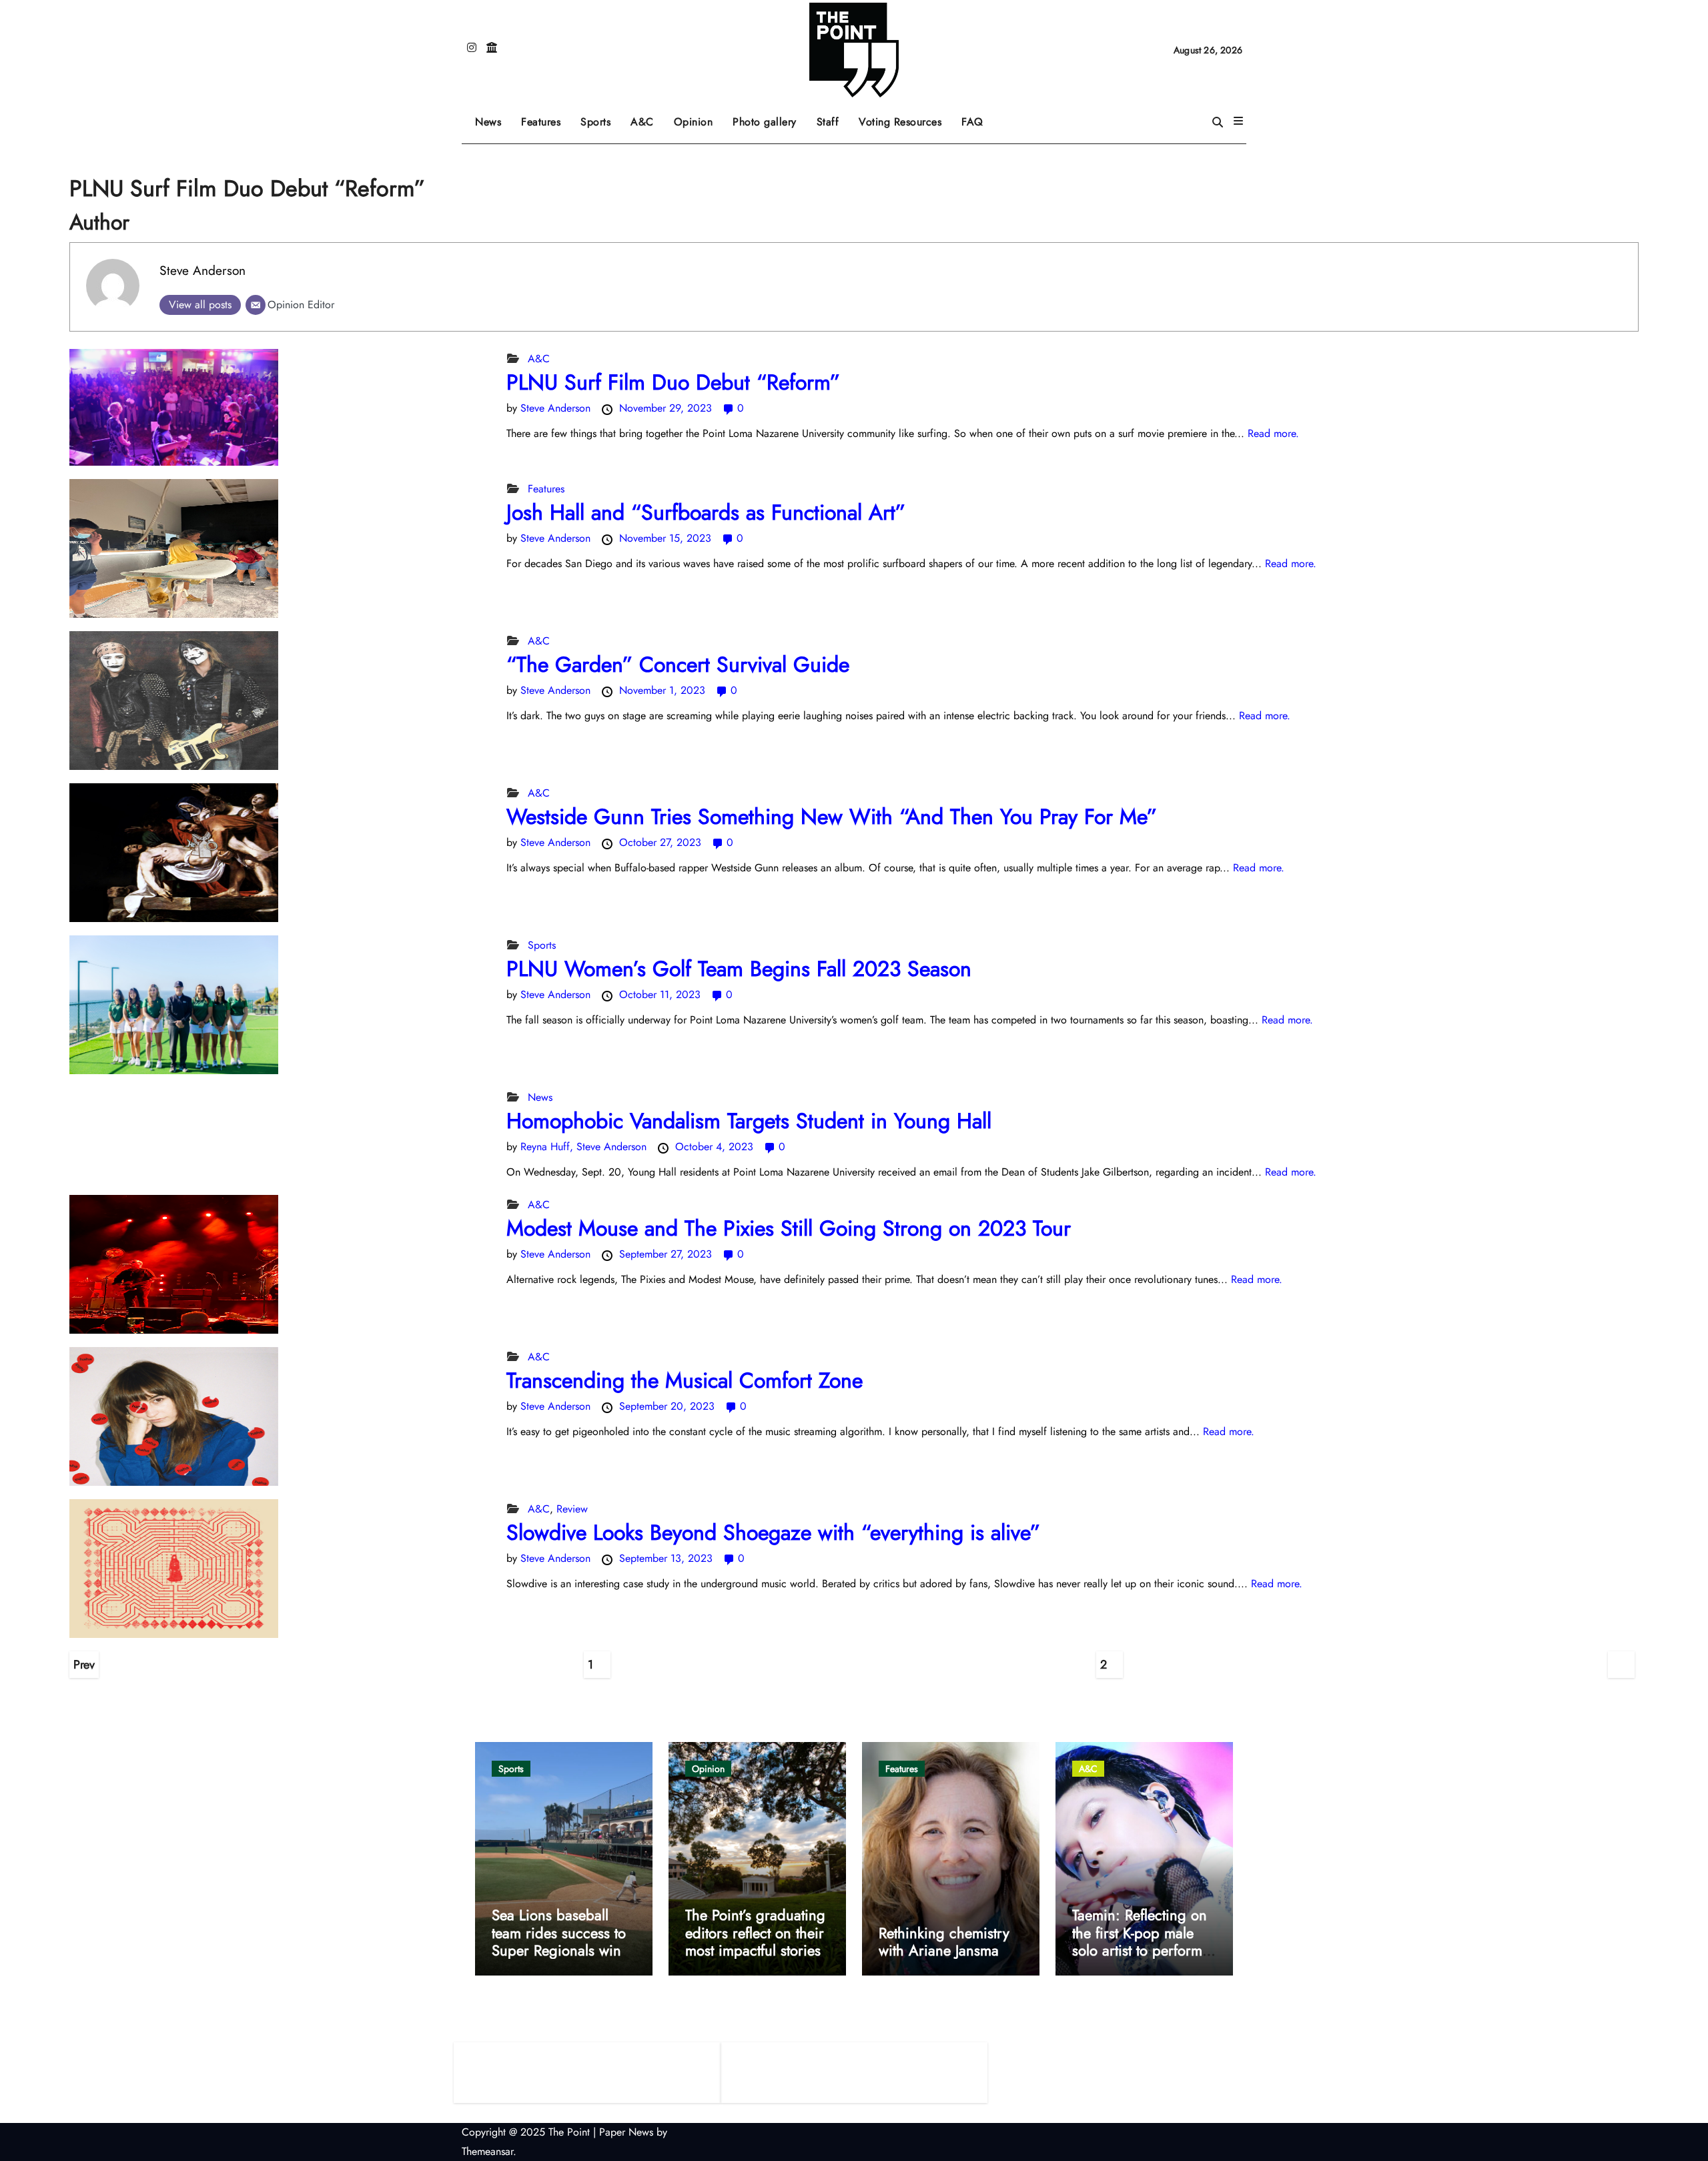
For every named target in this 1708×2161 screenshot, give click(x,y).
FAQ (972, 122)
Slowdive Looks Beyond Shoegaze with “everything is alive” (777, 1533)
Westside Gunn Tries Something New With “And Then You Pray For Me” (832, 817)
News (488, 122)
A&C (647, 117)
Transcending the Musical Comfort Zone (688, 1380)
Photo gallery (765, 122)
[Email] (256, 305)
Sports (600, 117)
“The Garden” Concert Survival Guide (681, 665)
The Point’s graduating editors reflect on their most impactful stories (755, 1932)
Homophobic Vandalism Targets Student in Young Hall (749, 1121)
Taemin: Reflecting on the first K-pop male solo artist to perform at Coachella (1140, 1941)
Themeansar (487, 2151)
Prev (84, 1665)
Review (572, 1509)
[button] (1238, 121)
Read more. (1273, 433)
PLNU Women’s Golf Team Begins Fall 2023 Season (739, 969)
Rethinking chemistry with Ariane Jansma (944, 1941)
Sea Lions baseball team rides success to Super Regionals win (559, 1932)
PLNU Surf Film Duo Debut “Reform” (677, 382)
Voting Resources (900, 122)
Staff (828, 122)
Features (546, 117)
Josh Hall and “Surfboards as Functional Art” (713, 512)
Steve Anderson (202, 270)
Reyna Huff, (548, 1147)
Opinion (699, 117)
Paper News (626, 2132)
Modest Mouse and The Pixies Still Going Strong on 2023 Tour (792, 1228)
